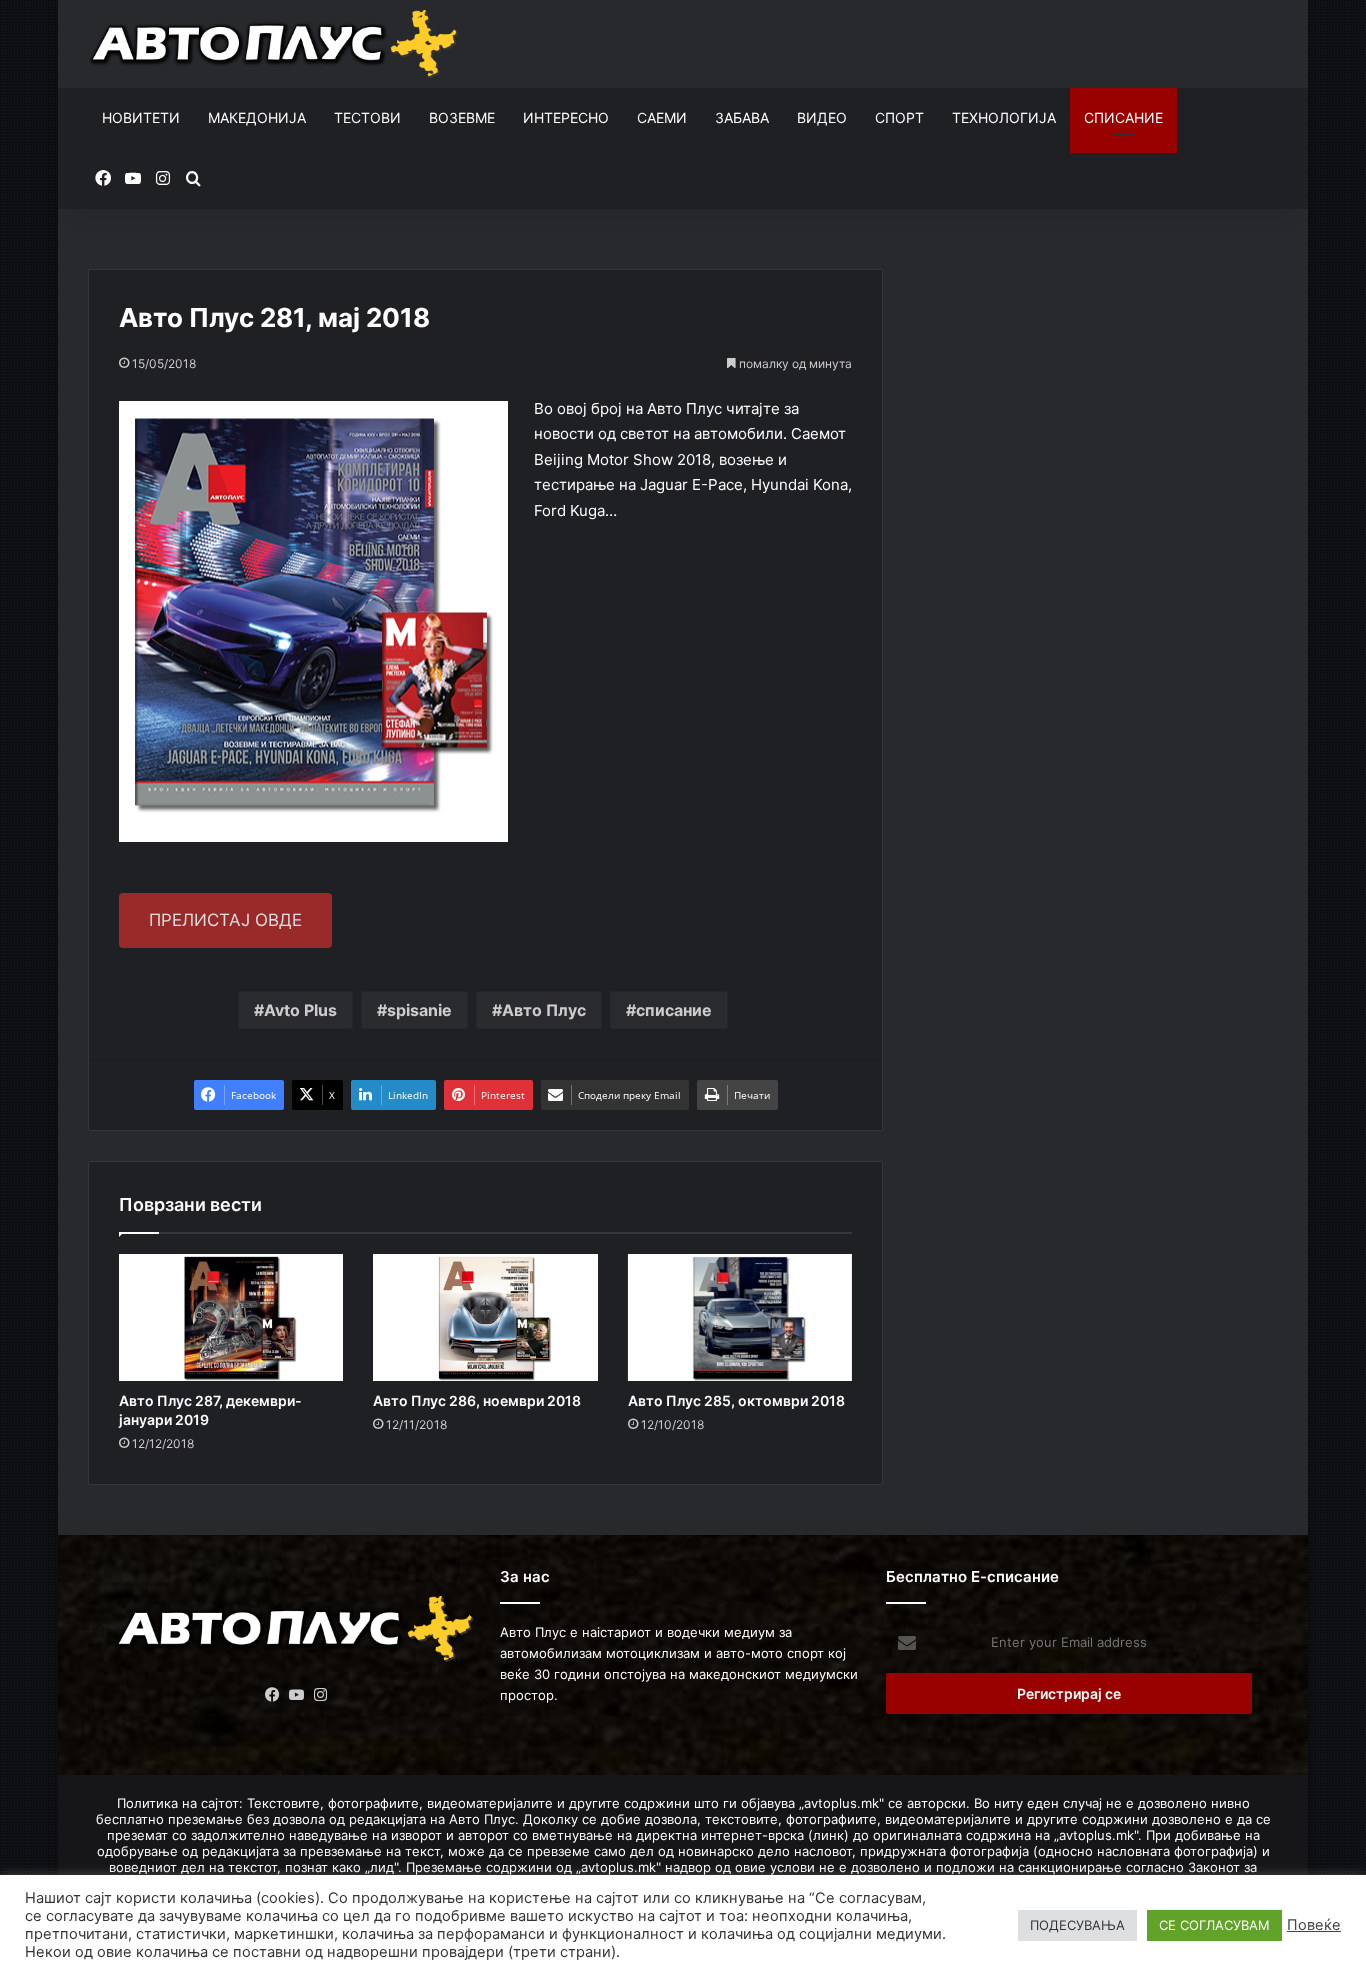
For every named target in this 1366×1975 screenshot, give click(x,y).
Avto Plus (300, 1010)
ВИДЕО (822, 117)
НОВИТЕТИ (141, 117)
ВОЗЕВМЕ (462, 117)
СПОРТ (899, 117)
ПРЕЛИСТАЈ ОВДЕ (225, 920)
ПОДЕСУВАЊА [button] (1077, 1925)
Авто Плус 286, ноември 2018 (477, 1400)
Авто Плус (544, 1010)
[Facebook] (273, 1695)
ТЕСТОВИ (367, 117)
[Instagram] (321, 1695)
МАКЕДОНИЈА (257, 117)
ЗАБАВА (742, 117)
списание (674, 1010)
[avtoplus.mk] (276, 44)
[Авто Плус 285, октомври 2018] (740, 1317)
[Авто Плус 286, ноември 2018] (485, 1317)
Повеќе (1314, 1925)
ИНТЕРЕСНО (566, 117)
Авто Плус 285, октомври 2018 (736, 1400)
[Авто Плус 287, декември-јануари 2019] (231, 1317)
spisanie (419, 1010)
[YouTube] (297, 1695)
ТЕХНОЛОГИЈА (1004, 117)
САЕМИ (662, 117)
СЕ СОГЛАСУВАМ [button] (1214, 1925)
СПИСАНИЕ (1123, 117)
